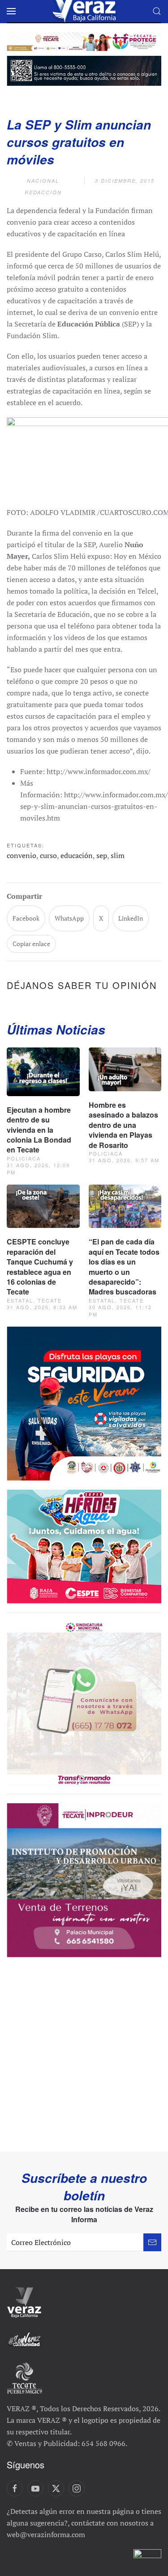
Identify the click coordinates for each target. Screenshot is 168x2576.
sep (102, 855)
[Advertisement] (84, 2063)
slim (118, 855)
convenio (22, 855)
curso (48, 855)
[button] (11, 11)
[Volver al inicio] (84, 11)
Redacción (43, 192)
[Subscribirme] (152, 2242)
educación (77, 855)
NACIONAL (43, 181)
